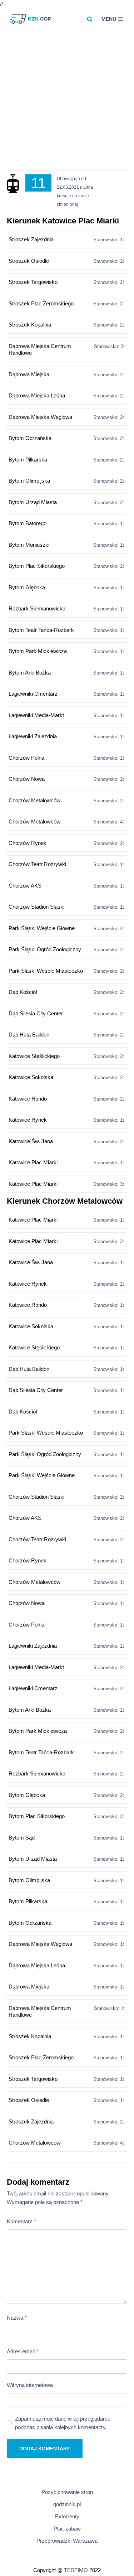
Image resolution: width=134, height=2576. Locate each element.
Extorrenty (67, 2516)
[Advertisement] (67, 103)
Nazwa (17, 2318)
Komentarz (21, 2221)
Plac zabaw (67, 2529)
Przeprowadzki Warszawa (67, 2541)
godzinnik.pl (67, 2504)
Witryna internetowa (30, 2385)
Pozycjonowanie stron (67, 2492)
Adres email (23, 2351)
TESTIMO (76, 2570)
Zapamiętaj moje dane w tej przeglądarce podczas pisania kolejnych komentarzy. (63, 2423)
